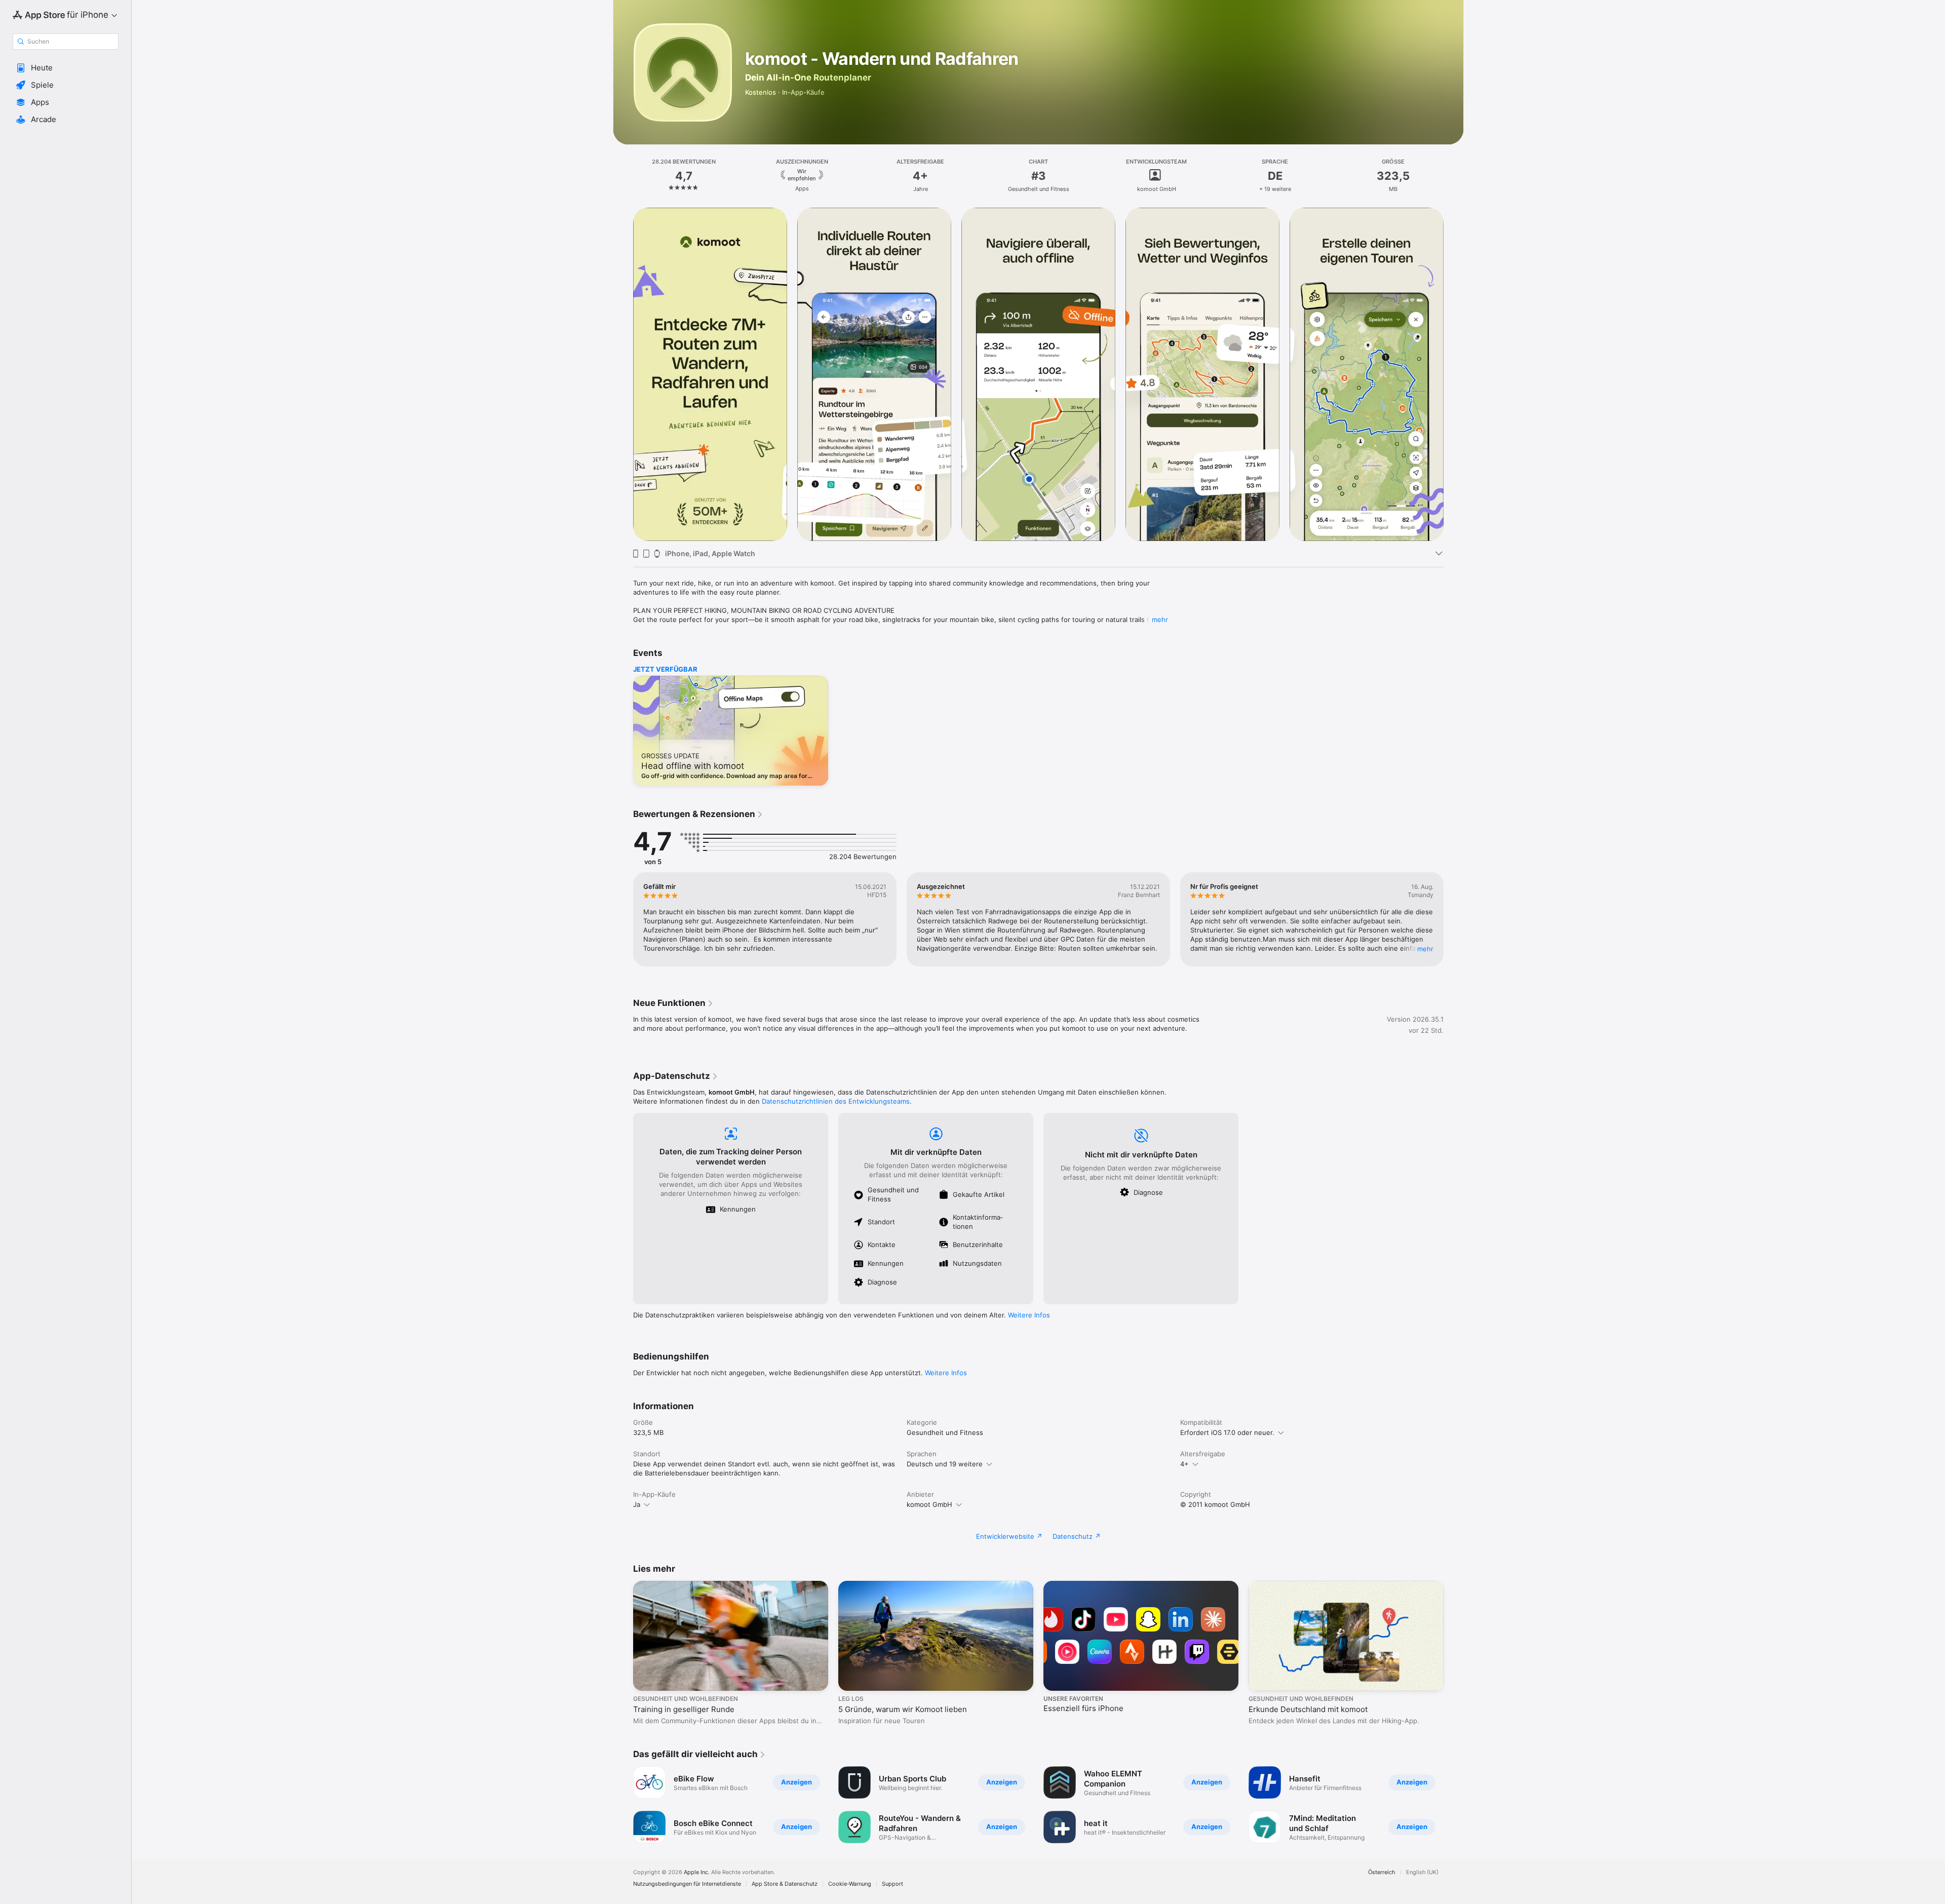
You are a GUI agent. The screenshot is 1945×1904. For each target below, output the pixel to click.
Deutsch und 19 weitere (945, 1464)
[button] (66, 68)
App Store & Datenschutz (785, 1884)
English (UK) (1422, 1872)
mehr (1160, 619)
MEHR (1425, 949)
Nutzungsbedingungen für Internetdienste (687, 1884)
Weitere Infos (1029, 1315)
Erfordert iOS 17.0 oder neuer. (1227, 1432)
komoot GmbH (929, 1504)
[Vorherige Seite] (623, 374)
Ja (637, 1504)
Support (892, 1884)
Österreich (1382, 1872)
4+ (1184, 1464)
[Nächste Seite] (1454, 374)
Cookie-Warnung (850, 1884)
